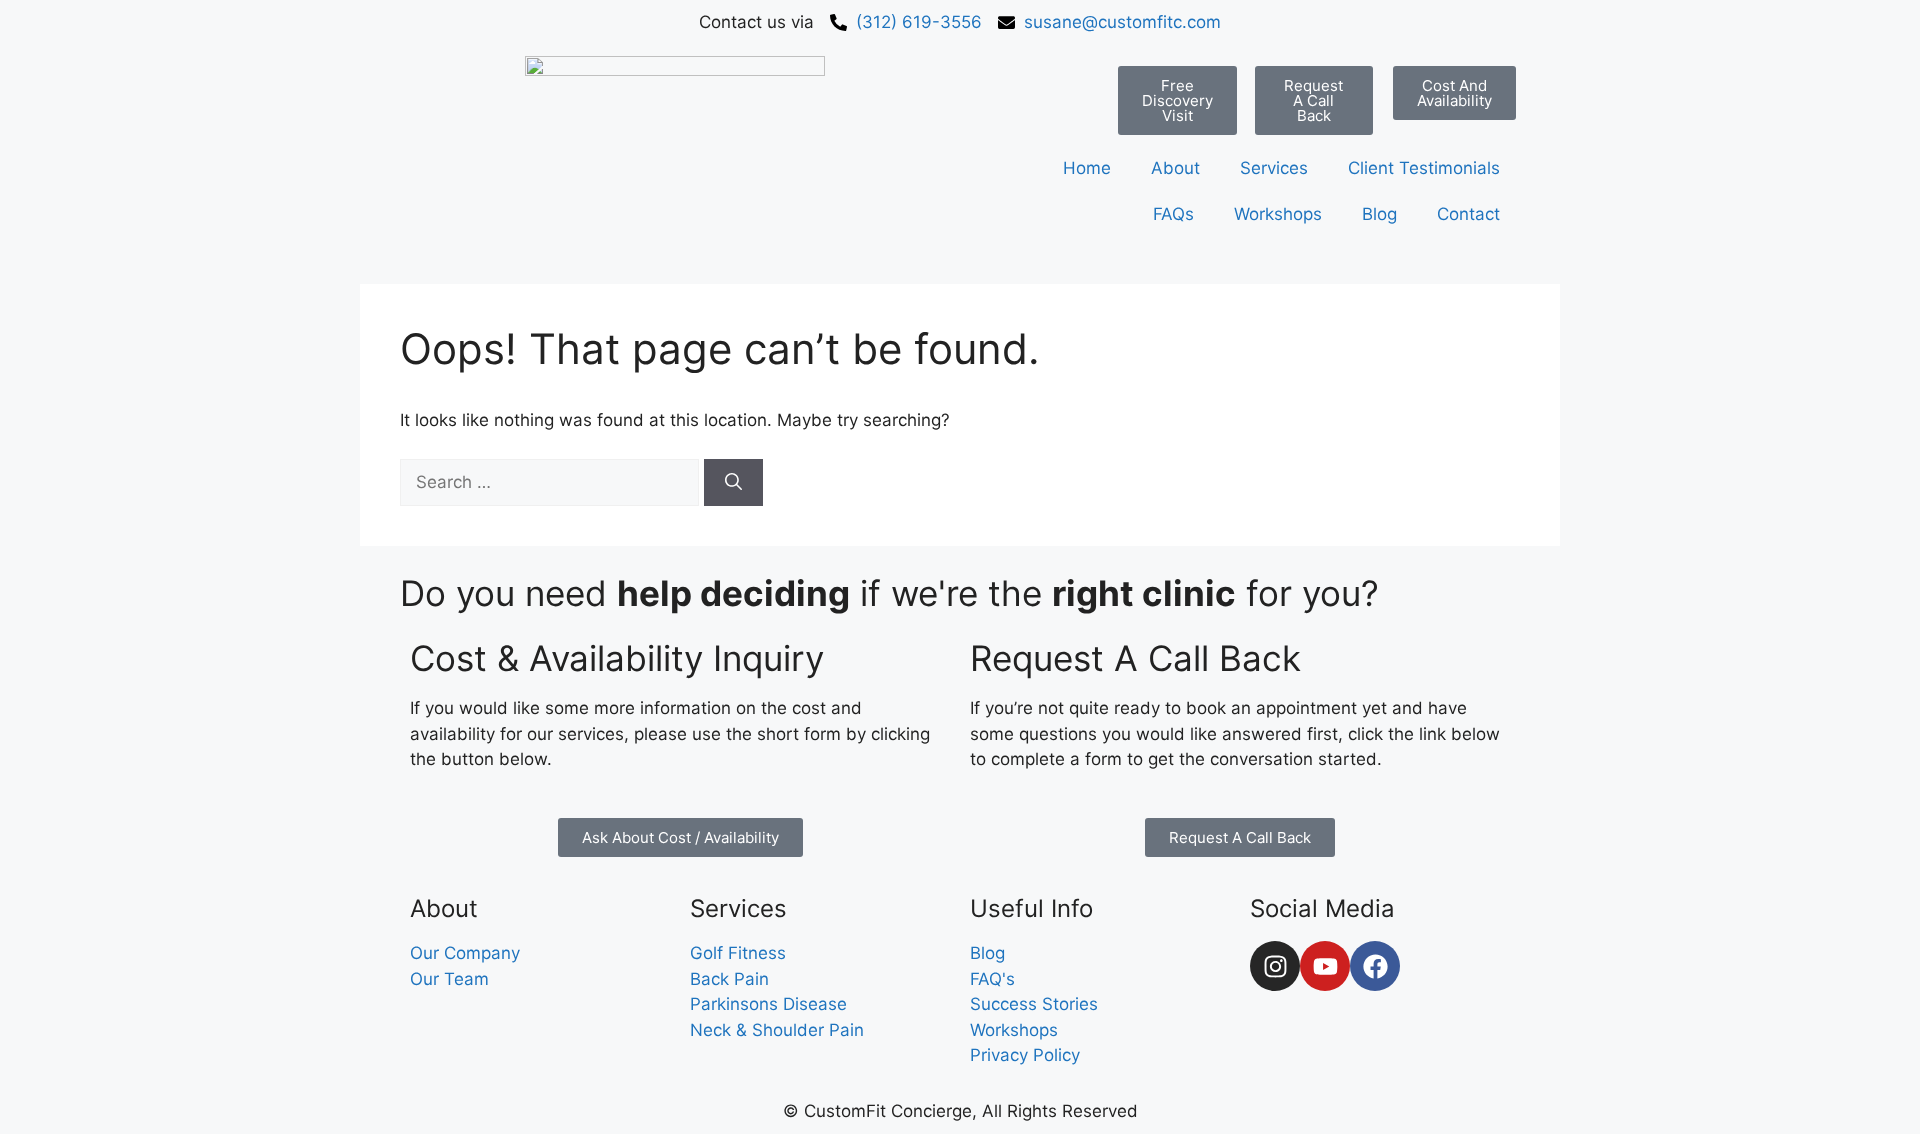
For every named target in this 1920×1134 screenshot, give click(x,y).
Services (1274, 168)
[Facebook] (1375, 966)
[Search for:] (552, 482)
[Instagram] (1275, 966)
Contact (1468, 214)
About (1175, 168)
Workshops (1278, 214)
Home (1087, 168)
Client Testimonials (1424, 168)
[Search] (733, 483)
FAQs (1173, 214)
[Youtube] (1325, 966)
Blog (1379, 214)
